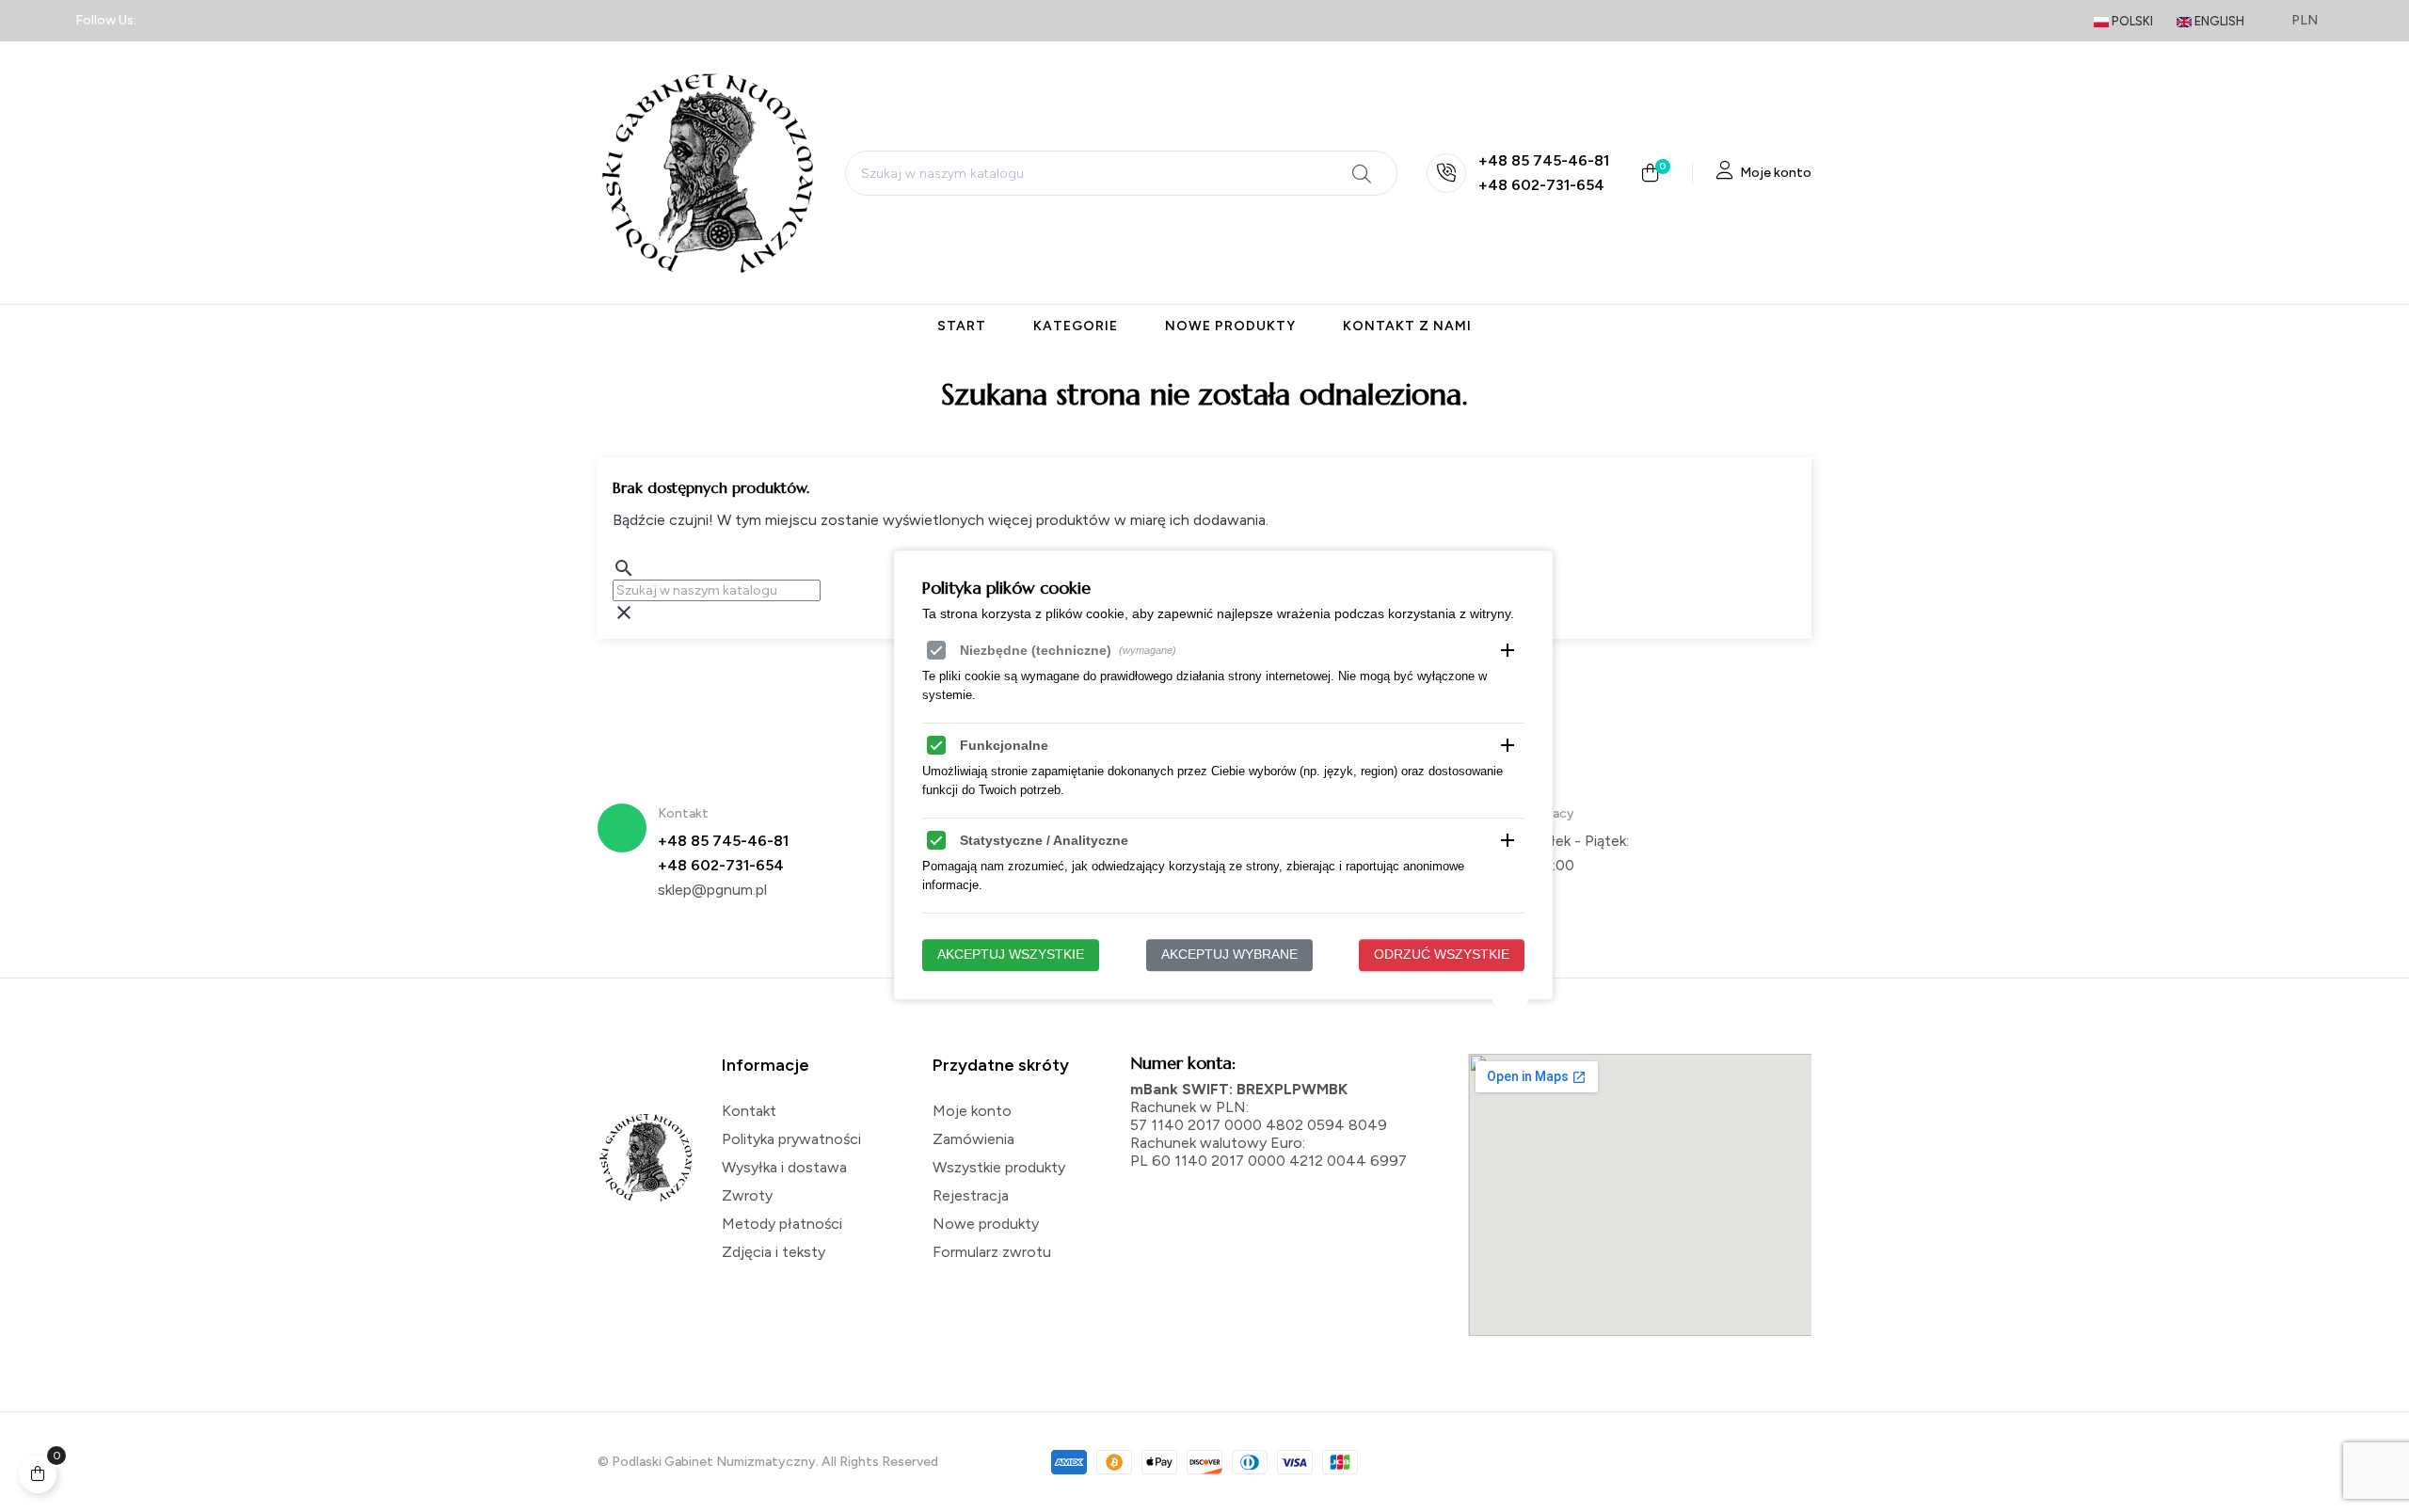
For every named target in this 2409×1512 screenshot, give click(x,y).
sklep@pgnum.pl (712, 890)
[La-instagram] (230, 21)
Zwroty (747, 1195)
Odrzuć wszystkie (1442, 955)
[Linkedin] (196, 21)
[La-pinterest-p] (263, 21)
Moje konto (972, 1111)
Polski (2131, 21)
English (2218, 21)
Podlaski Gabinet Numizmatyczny (714, 1462)
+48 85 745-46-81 (1544, 160)
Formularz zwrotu (992, 1252)
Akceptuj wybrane (1229, 955)
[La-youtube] (296, 21)
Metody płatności (782, 1224)
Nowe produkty (986, 1224)
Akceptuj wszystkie (1011, 955)
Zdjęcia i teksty (774, 1252)
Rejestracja (971, 1195)
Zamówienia (973, 1139)
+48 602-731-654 (1541, 185)
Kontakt (749, 1111)
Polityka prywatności (791, 1139)
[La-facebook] (163, 21)
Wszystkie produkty (999, 1167)
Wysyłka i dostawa (784, 1167)
